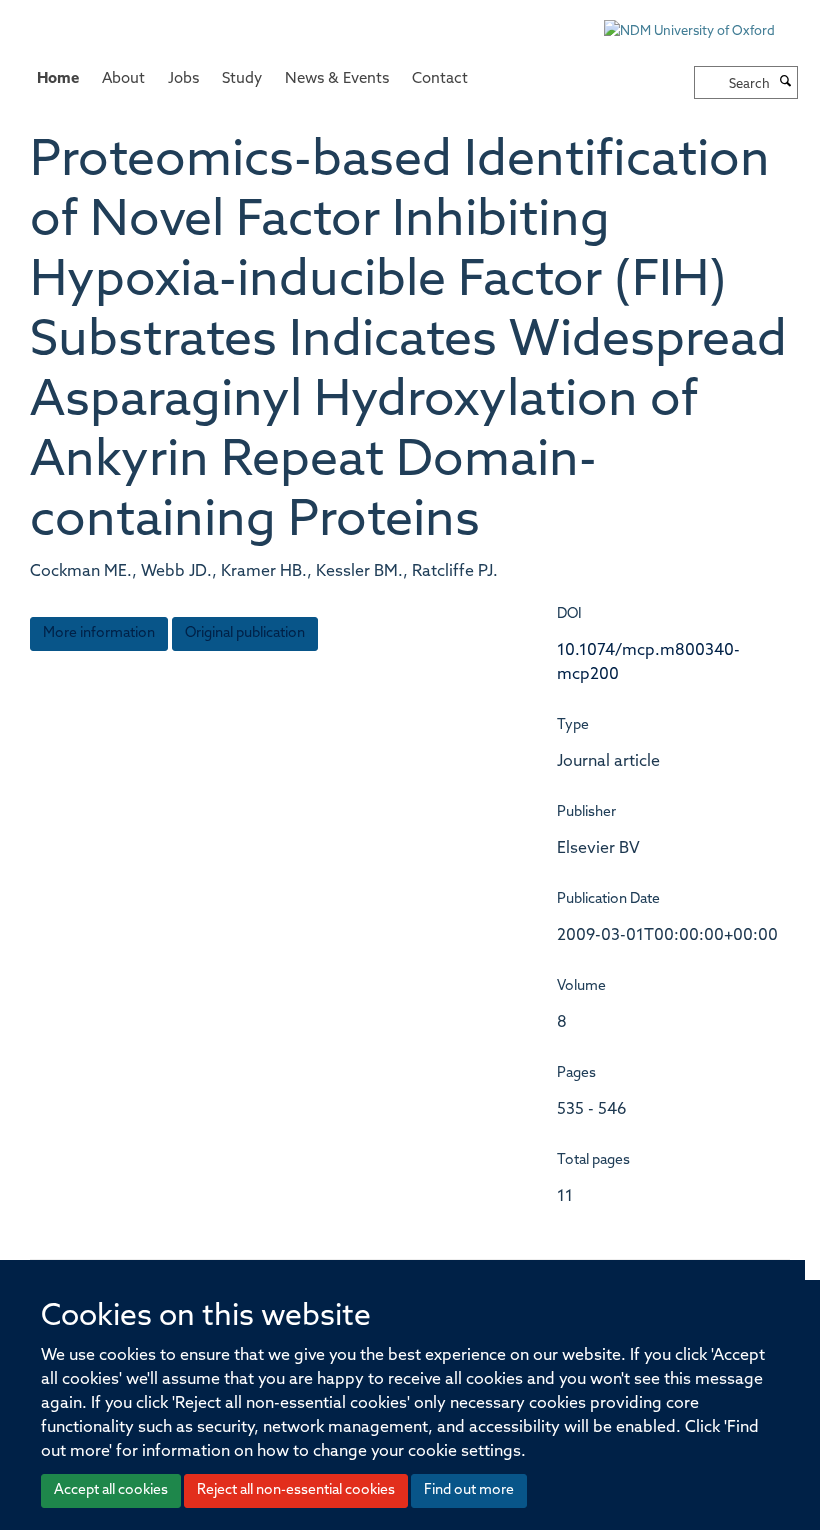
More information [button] (99, 633)
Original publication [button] (245, 633)
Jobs (183, 79)
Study (242, 79)
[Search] (786, 83)
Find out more (469, 1490)
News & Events (337, 79)
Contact (440, 79)
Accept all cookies (111, 1490)
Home (58, 79)
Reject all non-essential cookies (296, 1490)
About (123, 79)
